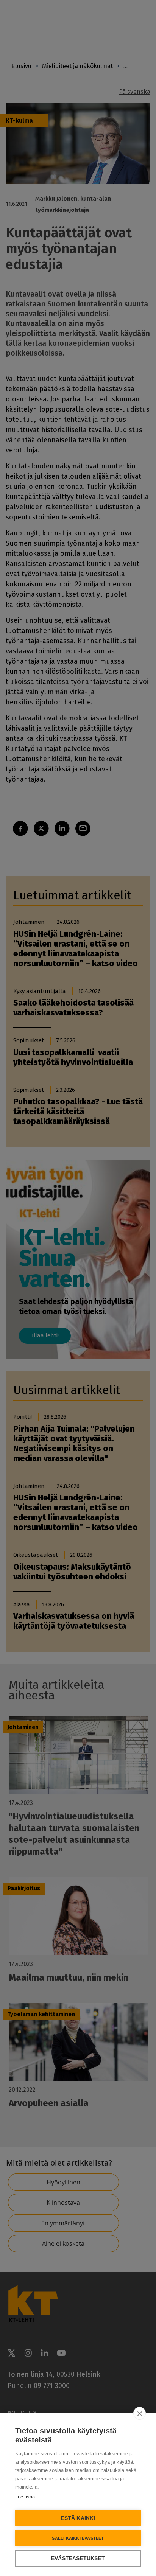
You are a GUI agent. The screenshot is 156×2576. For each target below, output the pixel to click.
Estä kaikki (78, 2518)
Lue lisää (25, 2497)
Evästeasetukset (78, 2558)
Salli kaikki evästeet (78, 2538)
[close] (140, 2413)
